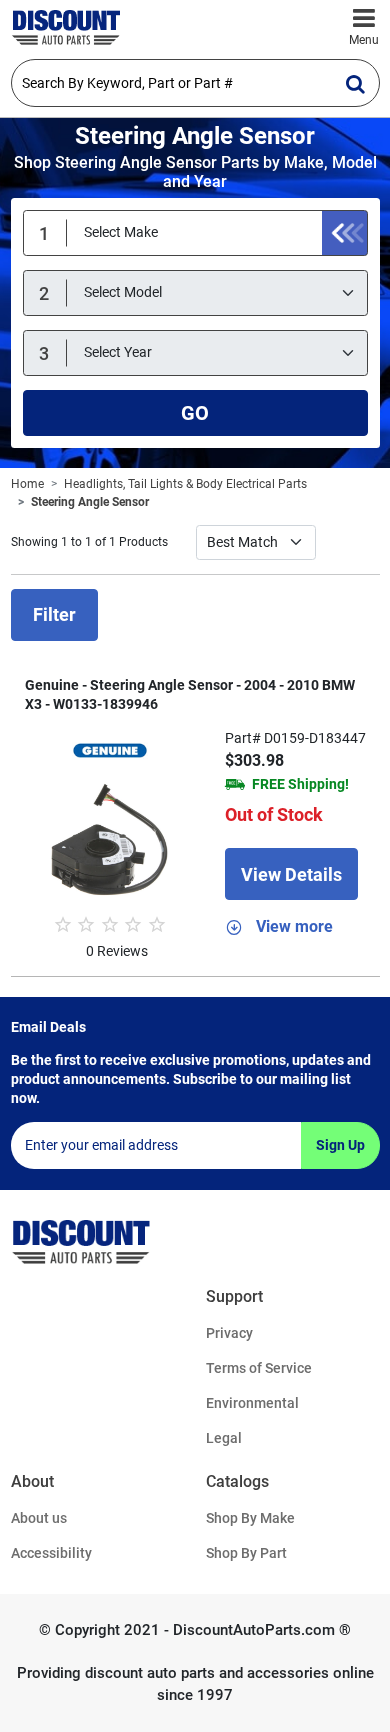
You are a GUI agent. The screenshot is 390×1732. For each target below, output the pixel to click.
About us (39, 1518)
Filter (54, 614)
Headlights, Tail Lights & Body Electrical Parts (185, 484)
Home (27, 484)
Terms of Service (259, 1368)
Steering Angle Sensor (90, 502)
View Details (291, 874)
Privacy (229, 1333)
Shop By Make (250, 1518)
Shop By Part (246, 1553)
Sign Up (340, 1145)
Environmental (252, 1403)
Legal (224, 1438)
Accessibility (51, 1553)
